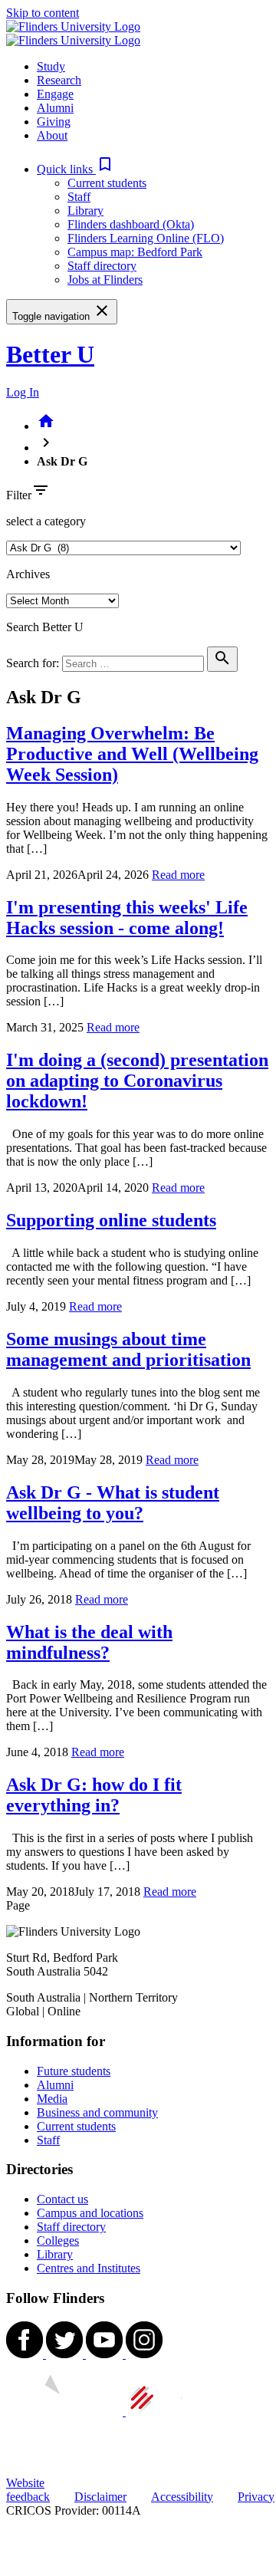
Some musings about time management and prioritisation (128, 1349)
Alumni (55, 2085)
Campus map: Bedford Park (135, 252)
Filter (19, 495)
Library (85, 211)
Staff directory (102, 266)
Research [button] (59, 80)
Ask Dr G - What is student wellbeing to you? (113, 1503)
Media (52, 2099)
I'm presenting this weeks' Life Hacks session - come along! (127, 918)
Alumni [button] (55, 108)
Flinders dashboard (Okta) (131, 224)
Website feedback (28, 2490)
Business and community (97, 2112)
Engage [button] (55, 94)
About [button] (52, 135)
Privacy (256, 2497)
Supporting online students (111, 1220)
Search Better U (45, 627)
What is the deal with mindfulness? (89, 1642)
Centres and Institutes (89, 2268)
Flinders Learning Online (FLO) (146, 238)
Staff (79, 197)
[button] (76, 169)
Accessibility (182, 2497)
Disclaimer (100, 2497)
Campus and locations (90, 2213)
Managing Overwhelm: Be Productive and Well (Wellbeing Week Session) (132, 754)
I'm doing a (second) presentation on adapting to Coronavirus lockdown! (137, 1081)
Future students (74, 2071)
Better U (50, 354)
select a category (46, 521)
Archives (28, 574)
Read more (178, 875)
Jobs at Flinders (105, 280)
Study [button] (51, 66)
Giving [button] (54, 122)
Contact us (62, 2199)
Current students (107, 183)
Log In (23, 392)
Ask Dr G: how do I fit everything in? (94, 1795)
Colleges (58, 2240)
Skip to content (43, 13)
